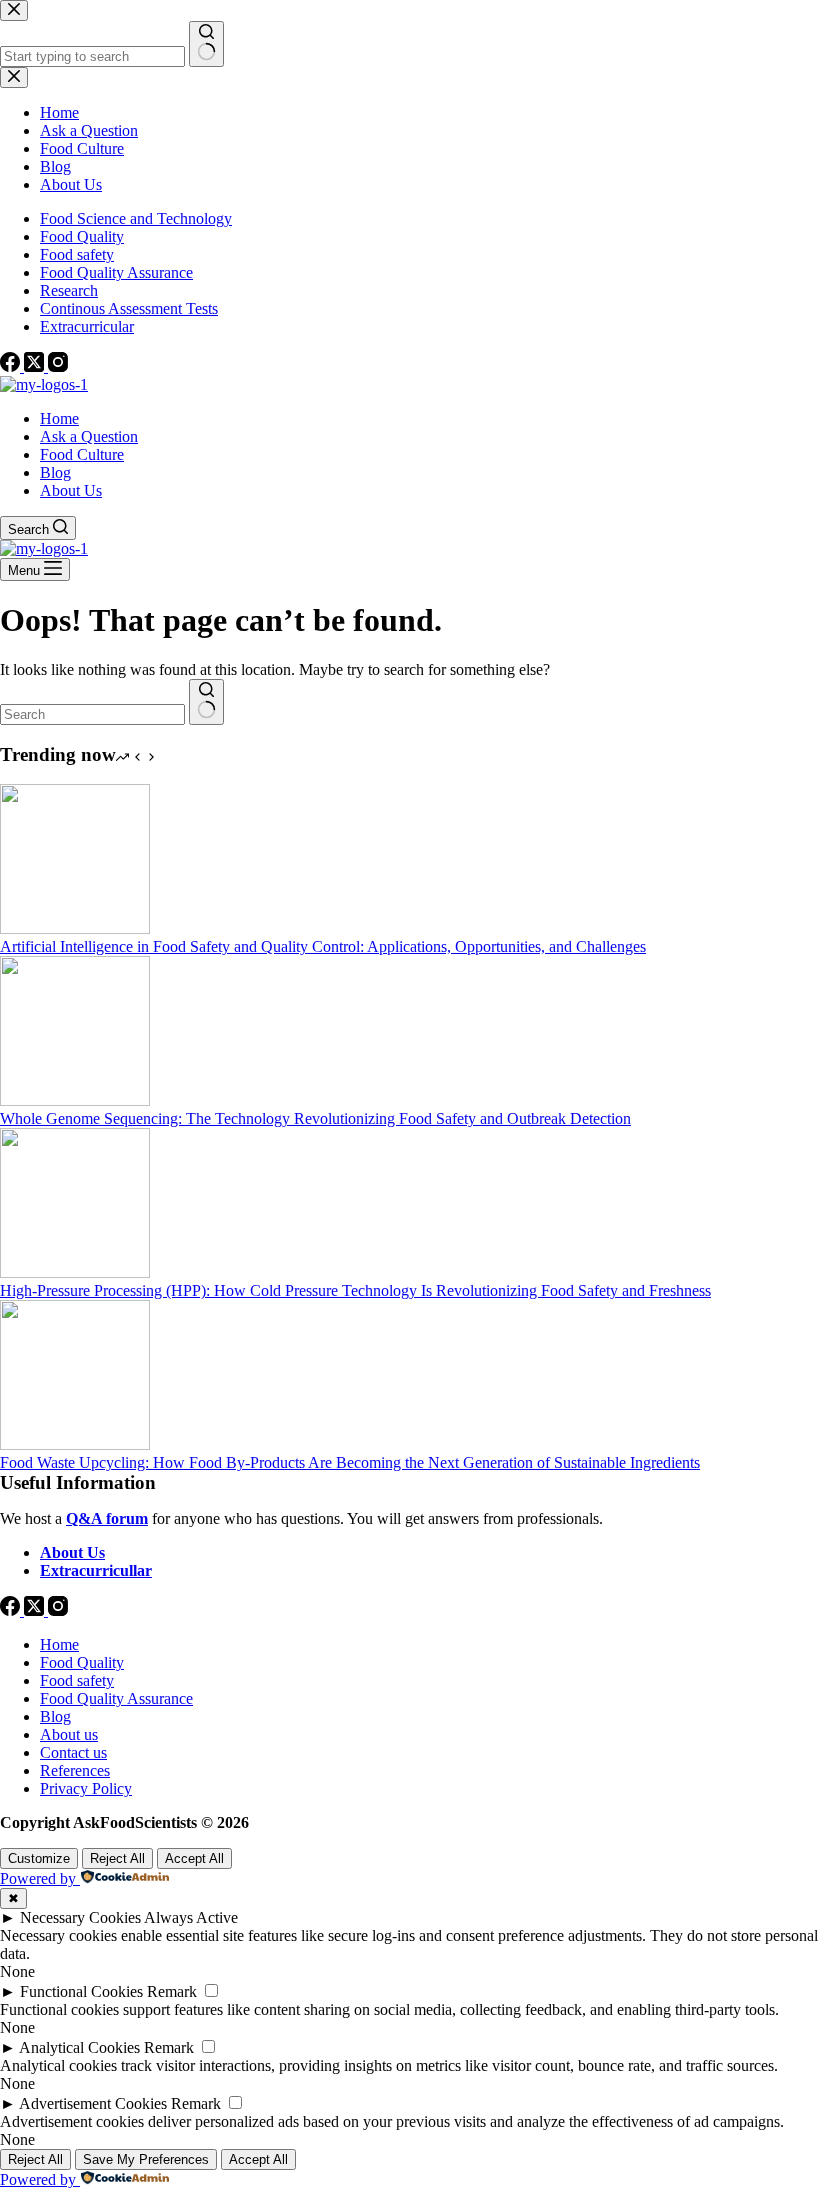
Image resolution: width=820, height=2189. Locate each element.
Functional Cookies (81, 1991)
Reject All (117, 1858)
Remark (172, 1991)
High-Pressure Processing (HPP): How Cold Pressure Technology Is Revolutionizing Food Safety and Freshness (355, 1290)
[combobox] (92, 714)
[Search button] (206, 702)
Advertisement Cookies (93, 2103)
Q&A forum (107, 1518)
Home (59, 418)
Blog (55, 472)
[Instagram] (58, 366)
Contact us (73, 1752)
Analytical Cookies (79, 2047)
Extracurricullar (96, 1570)
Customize (39, 1858)
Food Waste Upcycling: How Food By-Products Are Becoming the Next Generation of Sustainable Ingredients (350, 1462)
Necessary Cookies (80, 1917)
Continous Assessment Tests (129, 308)
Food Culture (82, 454)
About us (69, 1734)
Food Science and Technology (136, 218)
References (75, 1770)
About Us (71, 490)
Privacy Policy (86, 1788)
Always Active (191, 1917)
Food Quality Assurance (116, 272)
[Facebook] (12, 366)
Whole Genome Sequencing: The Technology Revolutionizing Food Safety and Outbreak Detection (315, 1118)
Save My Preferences (146, 2159)
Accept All (194, 1858)
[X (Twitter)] (36, 366)
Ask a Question (89, 436)
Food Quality (82, 236)
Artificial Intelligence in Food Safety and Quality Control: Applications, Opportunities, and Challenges (323, 946)
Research (69, 290)
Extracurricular (87, 326)
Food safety (77, 254)
